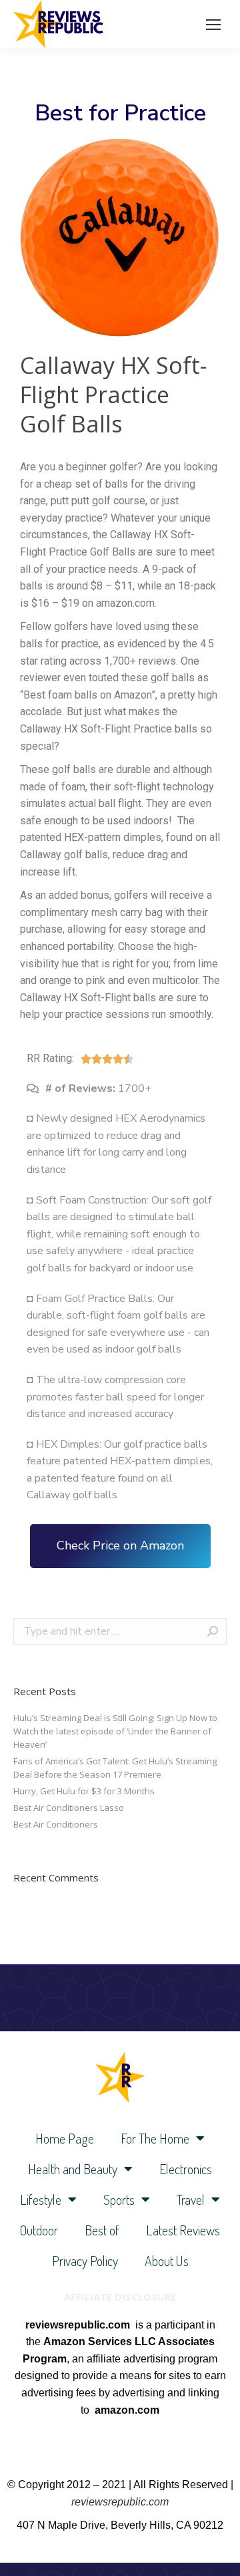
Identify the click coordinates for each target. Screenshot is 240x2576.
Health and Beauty (73, 2169)
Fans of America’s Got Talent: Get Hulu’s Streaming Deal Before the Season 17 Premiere (115, 1768)
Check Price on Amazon (120, 1545)
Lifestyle (41, 2199)
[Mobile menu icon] (213, 25)
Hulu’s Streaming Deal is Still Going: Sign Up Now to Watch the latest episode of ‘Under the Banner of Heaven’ (115, 1731)
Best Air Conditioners (56, 1824)
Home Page (65, 2138)
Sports (119, 2199)
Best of (102, 2230)
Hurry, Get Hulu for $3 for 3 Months (84, 1791)
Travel (191, 2199)
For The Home (155, 2138)
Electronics (186, 2169)
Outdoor (39, 2230)
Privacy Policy (85, 2261)
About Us (167, 2261)
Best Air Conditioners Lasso (69, 1808)
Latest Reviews (183, 2230)
